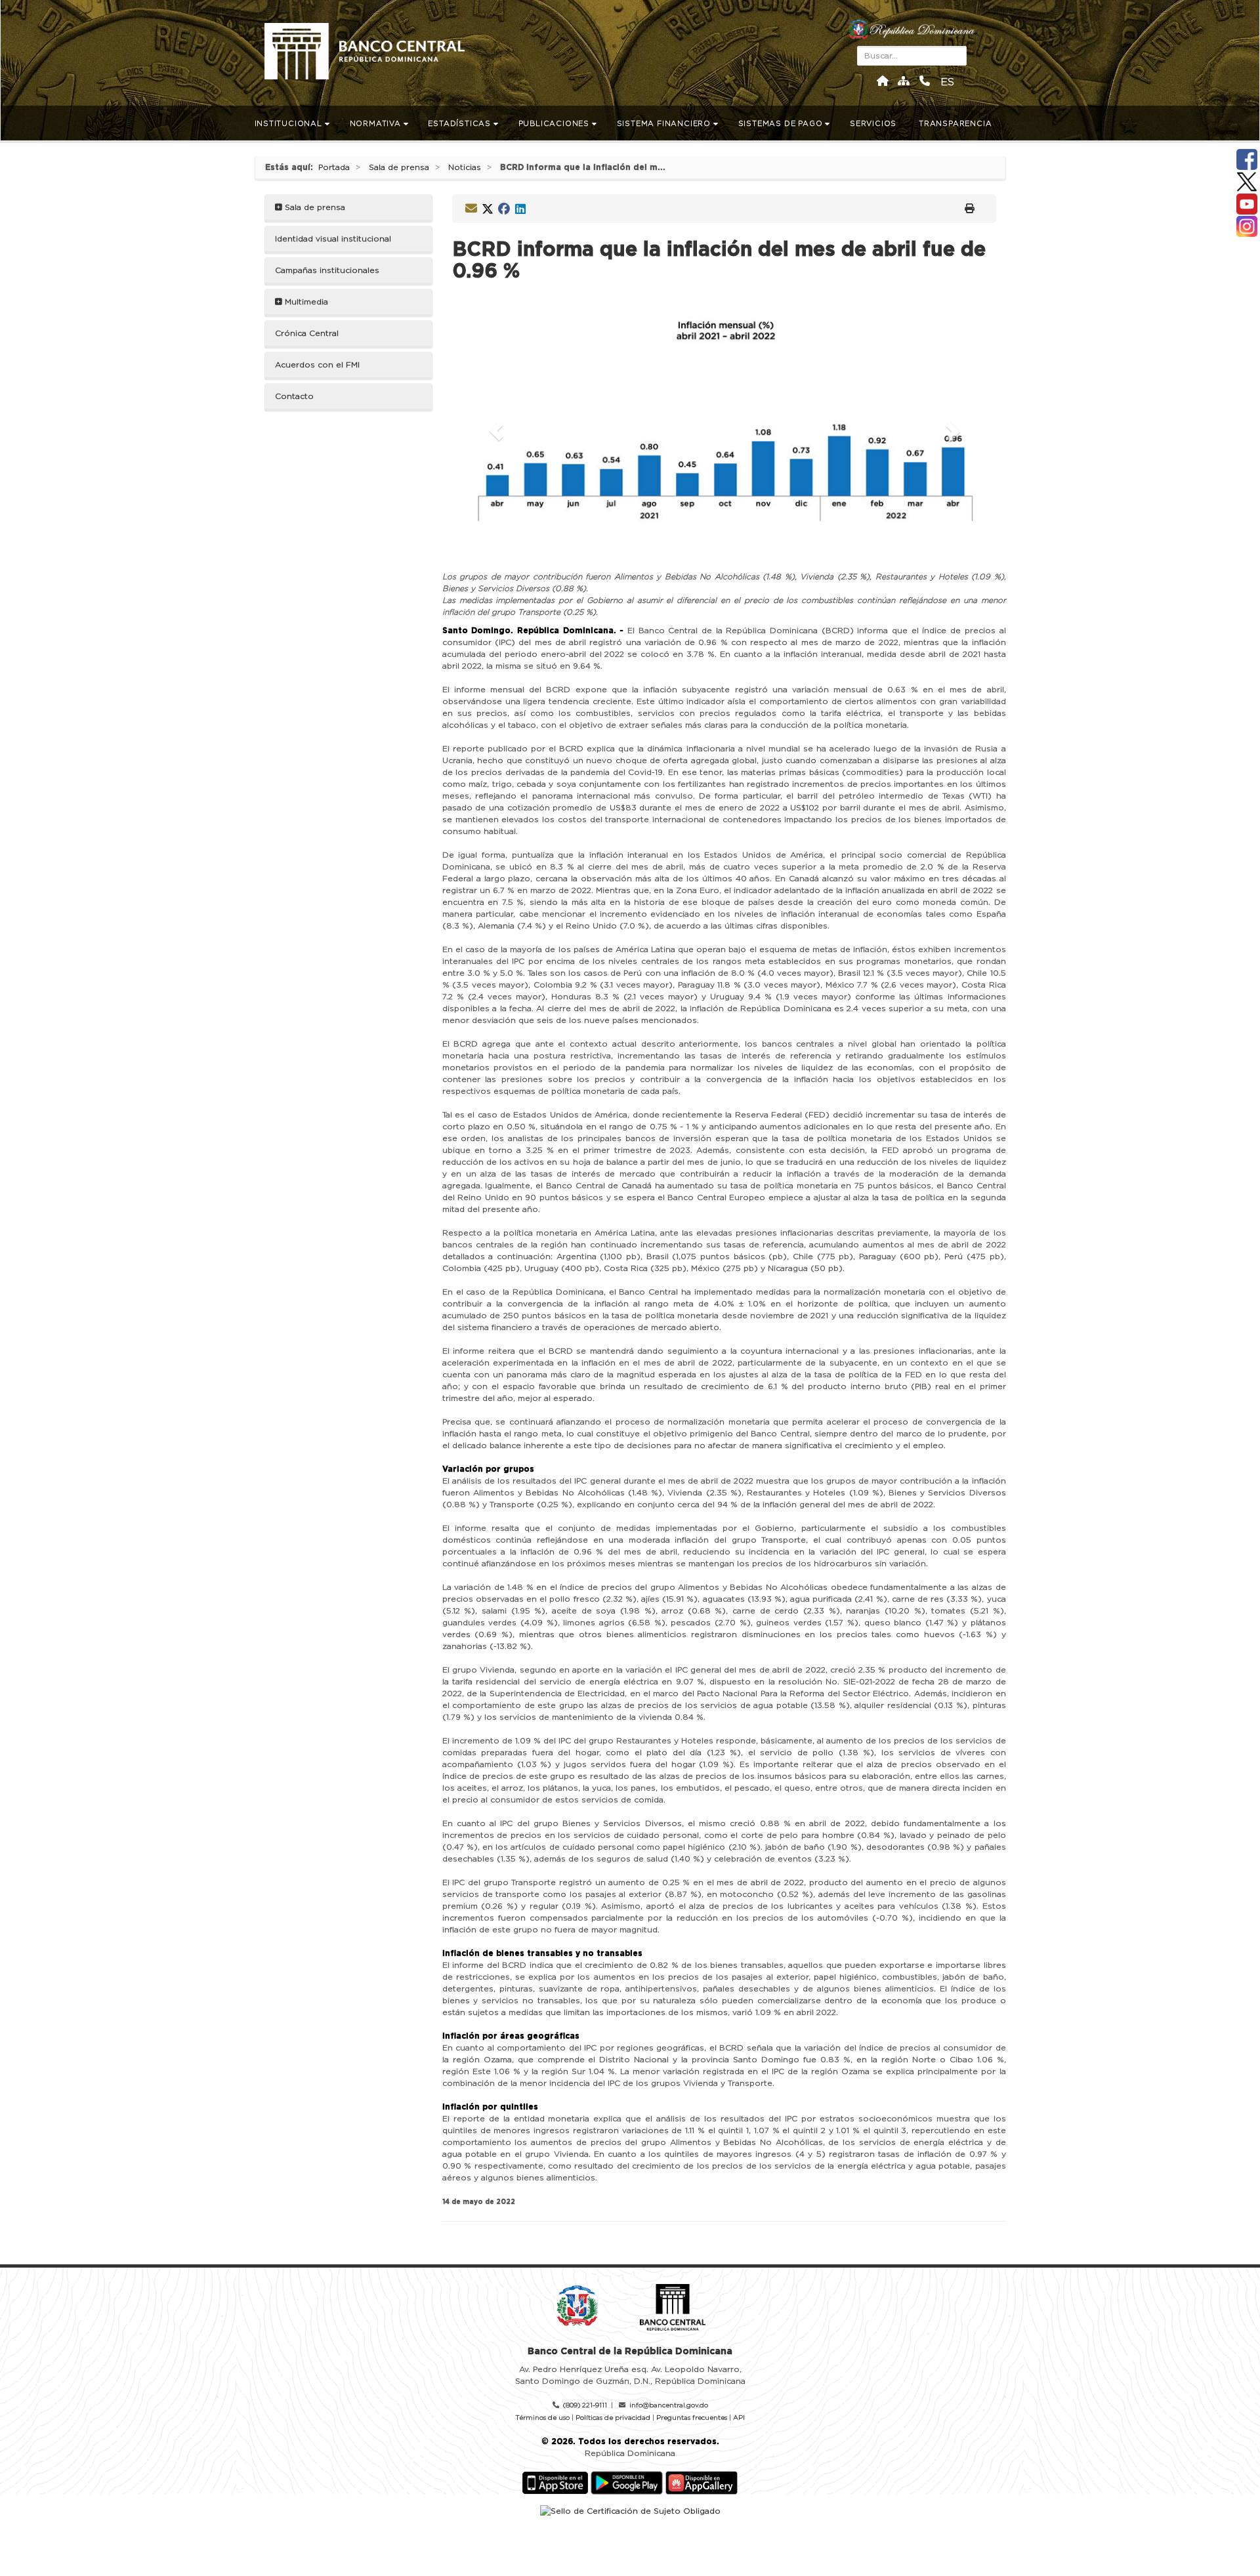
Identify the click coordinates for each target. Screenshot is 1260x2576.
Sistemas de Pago (782, 124)
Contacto (294, 396)
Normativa (377, 124)
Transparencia (956, 124)
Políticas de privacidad (613, 2418)
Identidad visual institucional (333, 239)
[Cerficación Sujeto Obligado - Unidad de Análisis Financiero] (630, 2510)
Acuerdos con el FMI (317, 365)
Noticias (465, 167)
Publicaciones (555, 124)
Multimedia (305, 302)
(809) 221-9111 (585, 2405)
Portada (334, 167)
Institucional (290, 124)
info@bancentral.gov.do (669, 2405)
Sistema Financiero (665, 124)
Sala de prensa (399, 167)
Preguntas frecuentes (692, 2418)
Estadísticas (460, 124)
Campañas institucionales (327, 270)
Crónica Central (307, 333)
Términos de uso (542, 2418)
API (739, 2418)
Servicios (874, 124)
